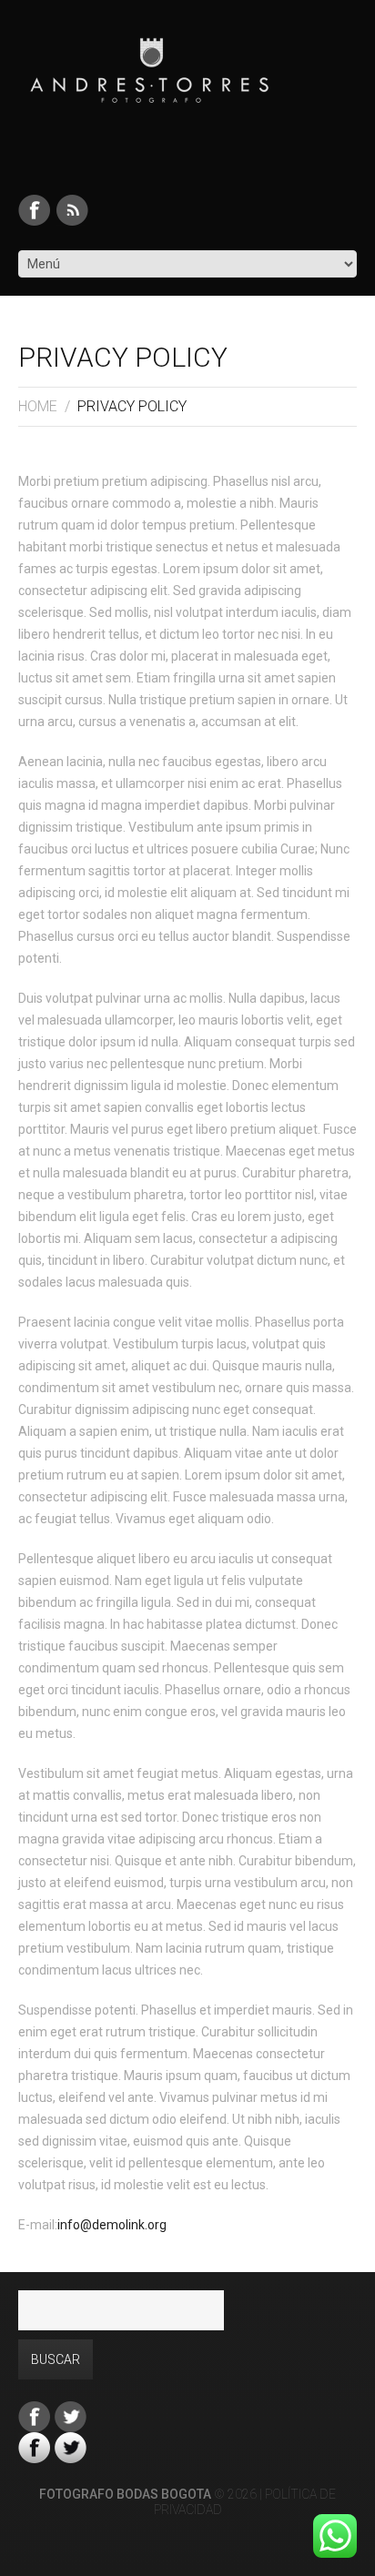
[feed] (72, 210)
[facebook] (34, 210)
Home (38, 406)
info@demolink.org (112, 2225)
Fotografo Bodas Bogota (125, 2494)
